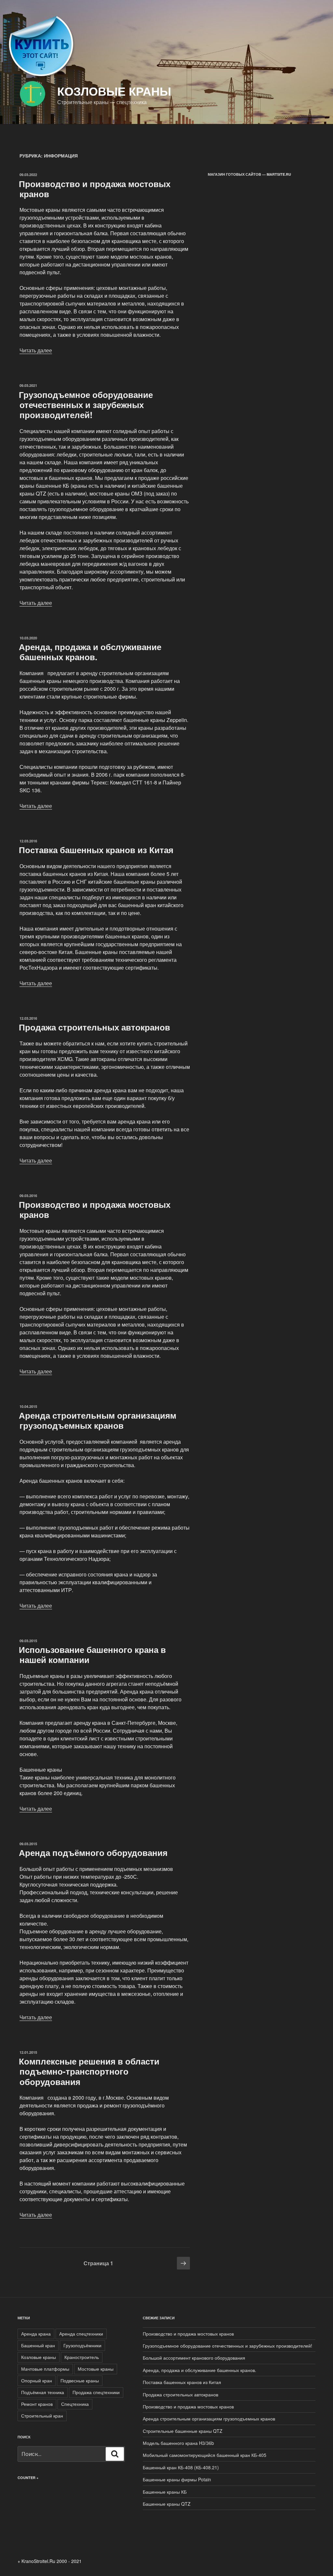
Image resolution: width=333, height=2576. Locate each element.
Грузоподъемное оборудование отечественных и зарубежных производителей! (86, 405)
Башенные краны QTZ (167, 2504)
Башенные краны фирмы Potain (177, 2479)
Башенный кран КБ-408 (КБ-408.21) (181, 2467)
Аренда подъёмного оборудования (93, 1853)
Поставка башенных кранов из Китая (96, 850)
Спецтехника (75, 2404)
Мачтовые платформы (45, 2369)
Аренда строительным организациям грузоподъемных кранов (98, 1420)
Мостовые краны (96, 2369)
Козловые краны (114, 91)
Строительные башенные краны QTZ (183, 2431)
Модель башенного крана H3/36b (178, 2443)
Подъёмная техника (43, 2392)
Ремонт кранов (37, 2404)
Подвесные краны (80, 2380)
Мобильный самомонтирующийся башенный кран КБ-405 (205, 2455)
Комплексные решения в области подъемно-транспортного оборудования (89, 2071)
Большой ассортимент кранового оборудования (194, 2358)
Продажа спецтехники (96, 2392)
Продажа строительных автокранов (94, 1027)
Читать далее (36, 350)
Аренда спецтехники (81, 2334)
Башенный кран (38, 2345)
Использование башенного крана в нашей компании (92, 1655)
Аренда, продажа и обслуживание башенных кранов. (90, 652)
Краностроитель (82, 2357)
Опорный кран (37, 2380)
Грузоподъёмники (82, 2345)
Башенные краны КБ (165, 2492)
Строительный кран (42, 2416)
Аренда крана (36, 2334)
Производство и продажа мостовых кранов (95, 189)
